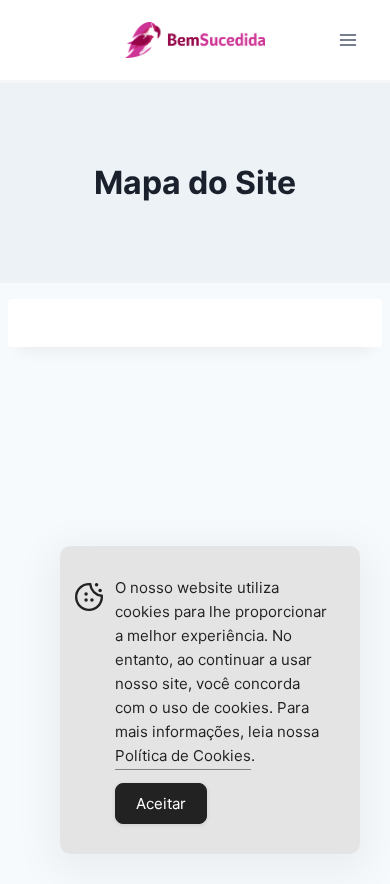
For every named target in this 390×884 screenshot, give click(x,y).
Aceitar (161, 803)
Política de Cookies (183, 755)
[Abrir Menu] (347, 39)
